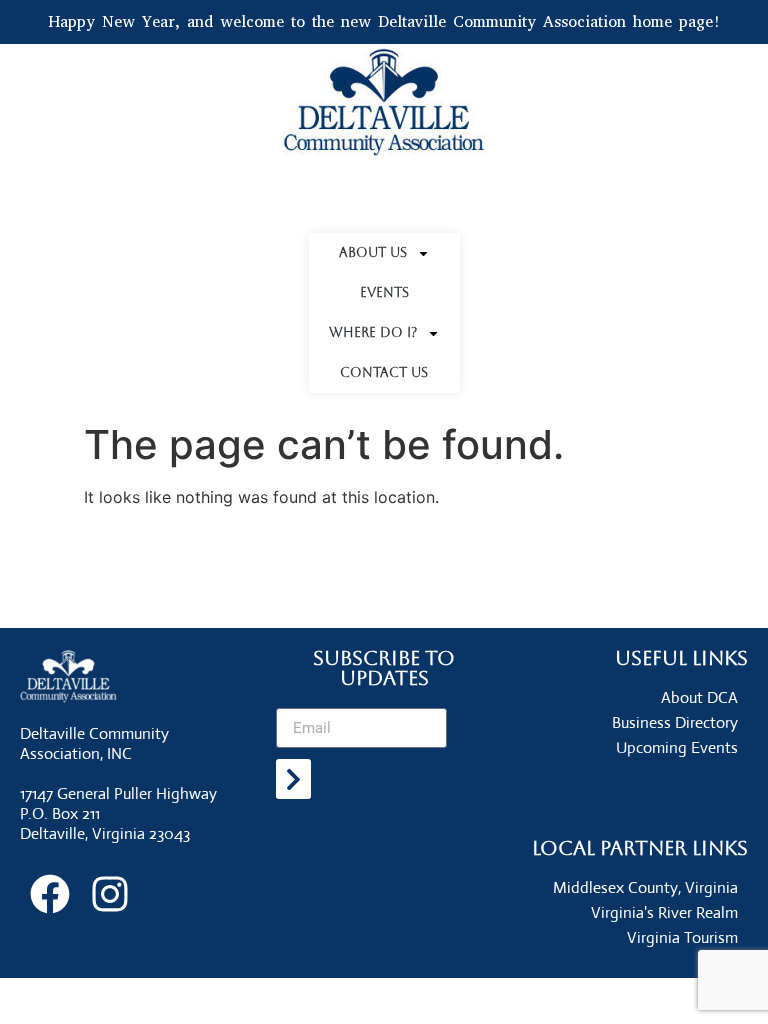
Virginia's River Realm (664, 912)
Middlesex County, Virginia (645, 887)
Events (384, 292)
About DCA (699, 697)
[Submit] (293, 779)
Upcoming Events (677, 747)
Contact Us (384, 372)
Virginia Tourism (682, 937)
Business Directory (675, 722)
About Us (373, 252)
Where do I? (373, 332)
